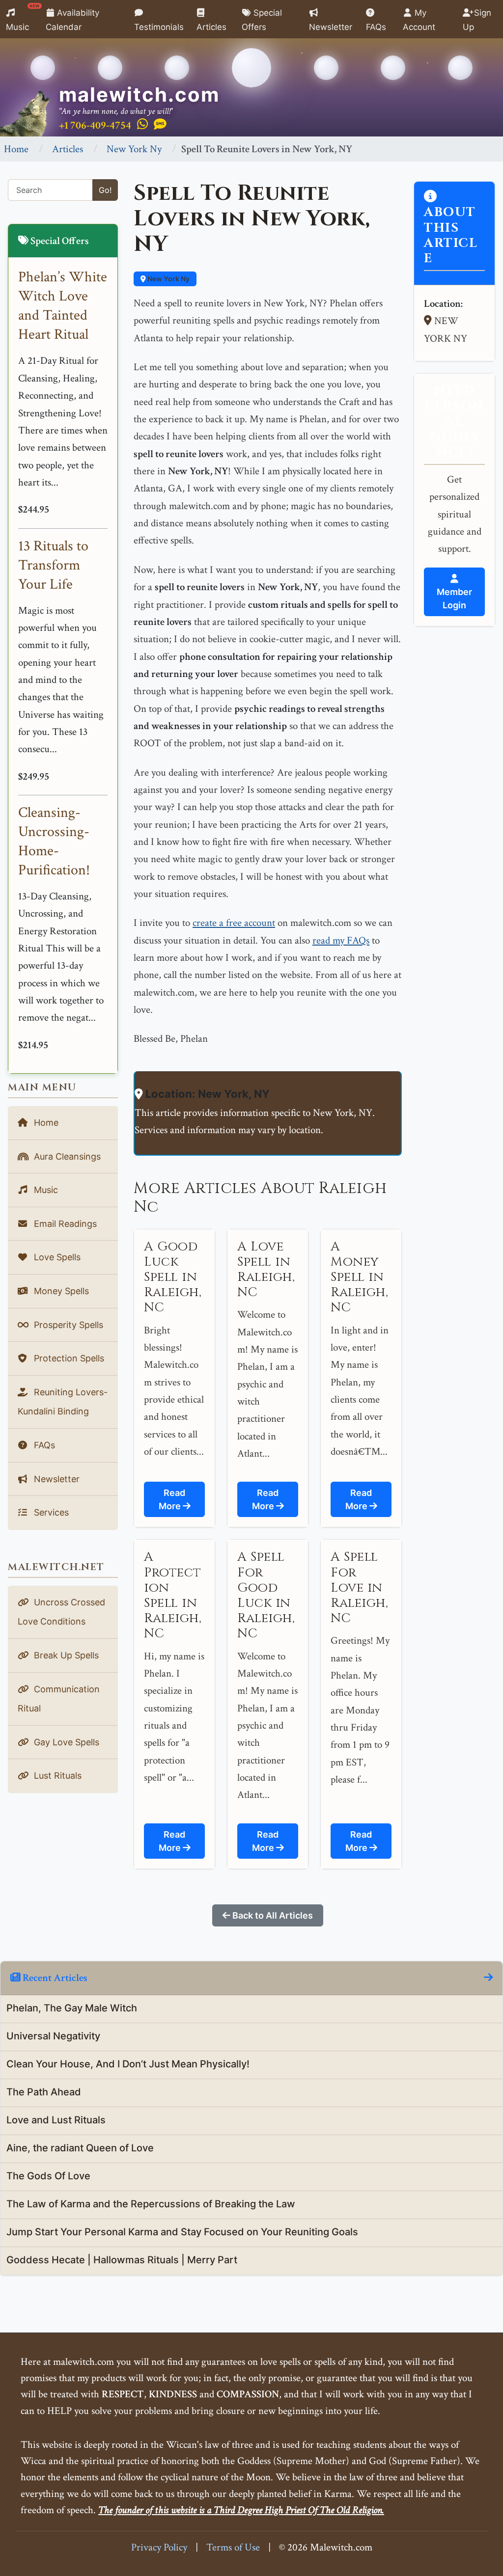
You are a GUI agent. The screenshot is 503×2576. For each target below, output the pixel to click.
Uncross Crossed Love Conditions (61, 1612)
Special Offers (262, 20)
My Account (419, 20)
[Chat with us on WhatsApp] (142, 125)
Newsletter (331, 27)
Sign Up (477, 20)
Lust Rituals (56, 1776)
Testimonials (159, 27)
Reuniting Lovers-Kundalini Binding (63, 1402)
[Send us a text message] (160, 125)
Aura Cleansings (66, 1156)
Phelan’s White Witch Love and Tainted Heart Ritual (63, 306)
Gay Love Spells (65, 1742)
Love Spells (56, 1257)
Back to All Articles (272, 1915)
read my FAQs (341, 940)
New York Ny (134, 149)
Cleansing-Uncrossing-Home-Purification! (54, 841)
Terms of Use (233, 2547)
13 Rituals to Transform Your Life (53, 565)
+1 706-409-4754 (95, 125)
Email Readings (64, 1224)
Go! (105, 190)
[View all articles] (488, 1978)
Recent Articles (54, 1978)
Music (23, 18)
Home (16, 149)
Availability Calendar (73, 20)
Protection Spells (68, 1358)
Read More (172, 1499)
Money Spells (60, 1291)
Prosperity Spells (67, 1325)
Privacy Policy (159, 2547)
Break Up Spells (65, 1655)
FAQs (376, 27)
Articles (211, 27)
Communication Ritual (59, 1699)
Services (50, 1512)
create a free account (234, 923)
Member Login (454, 598)
